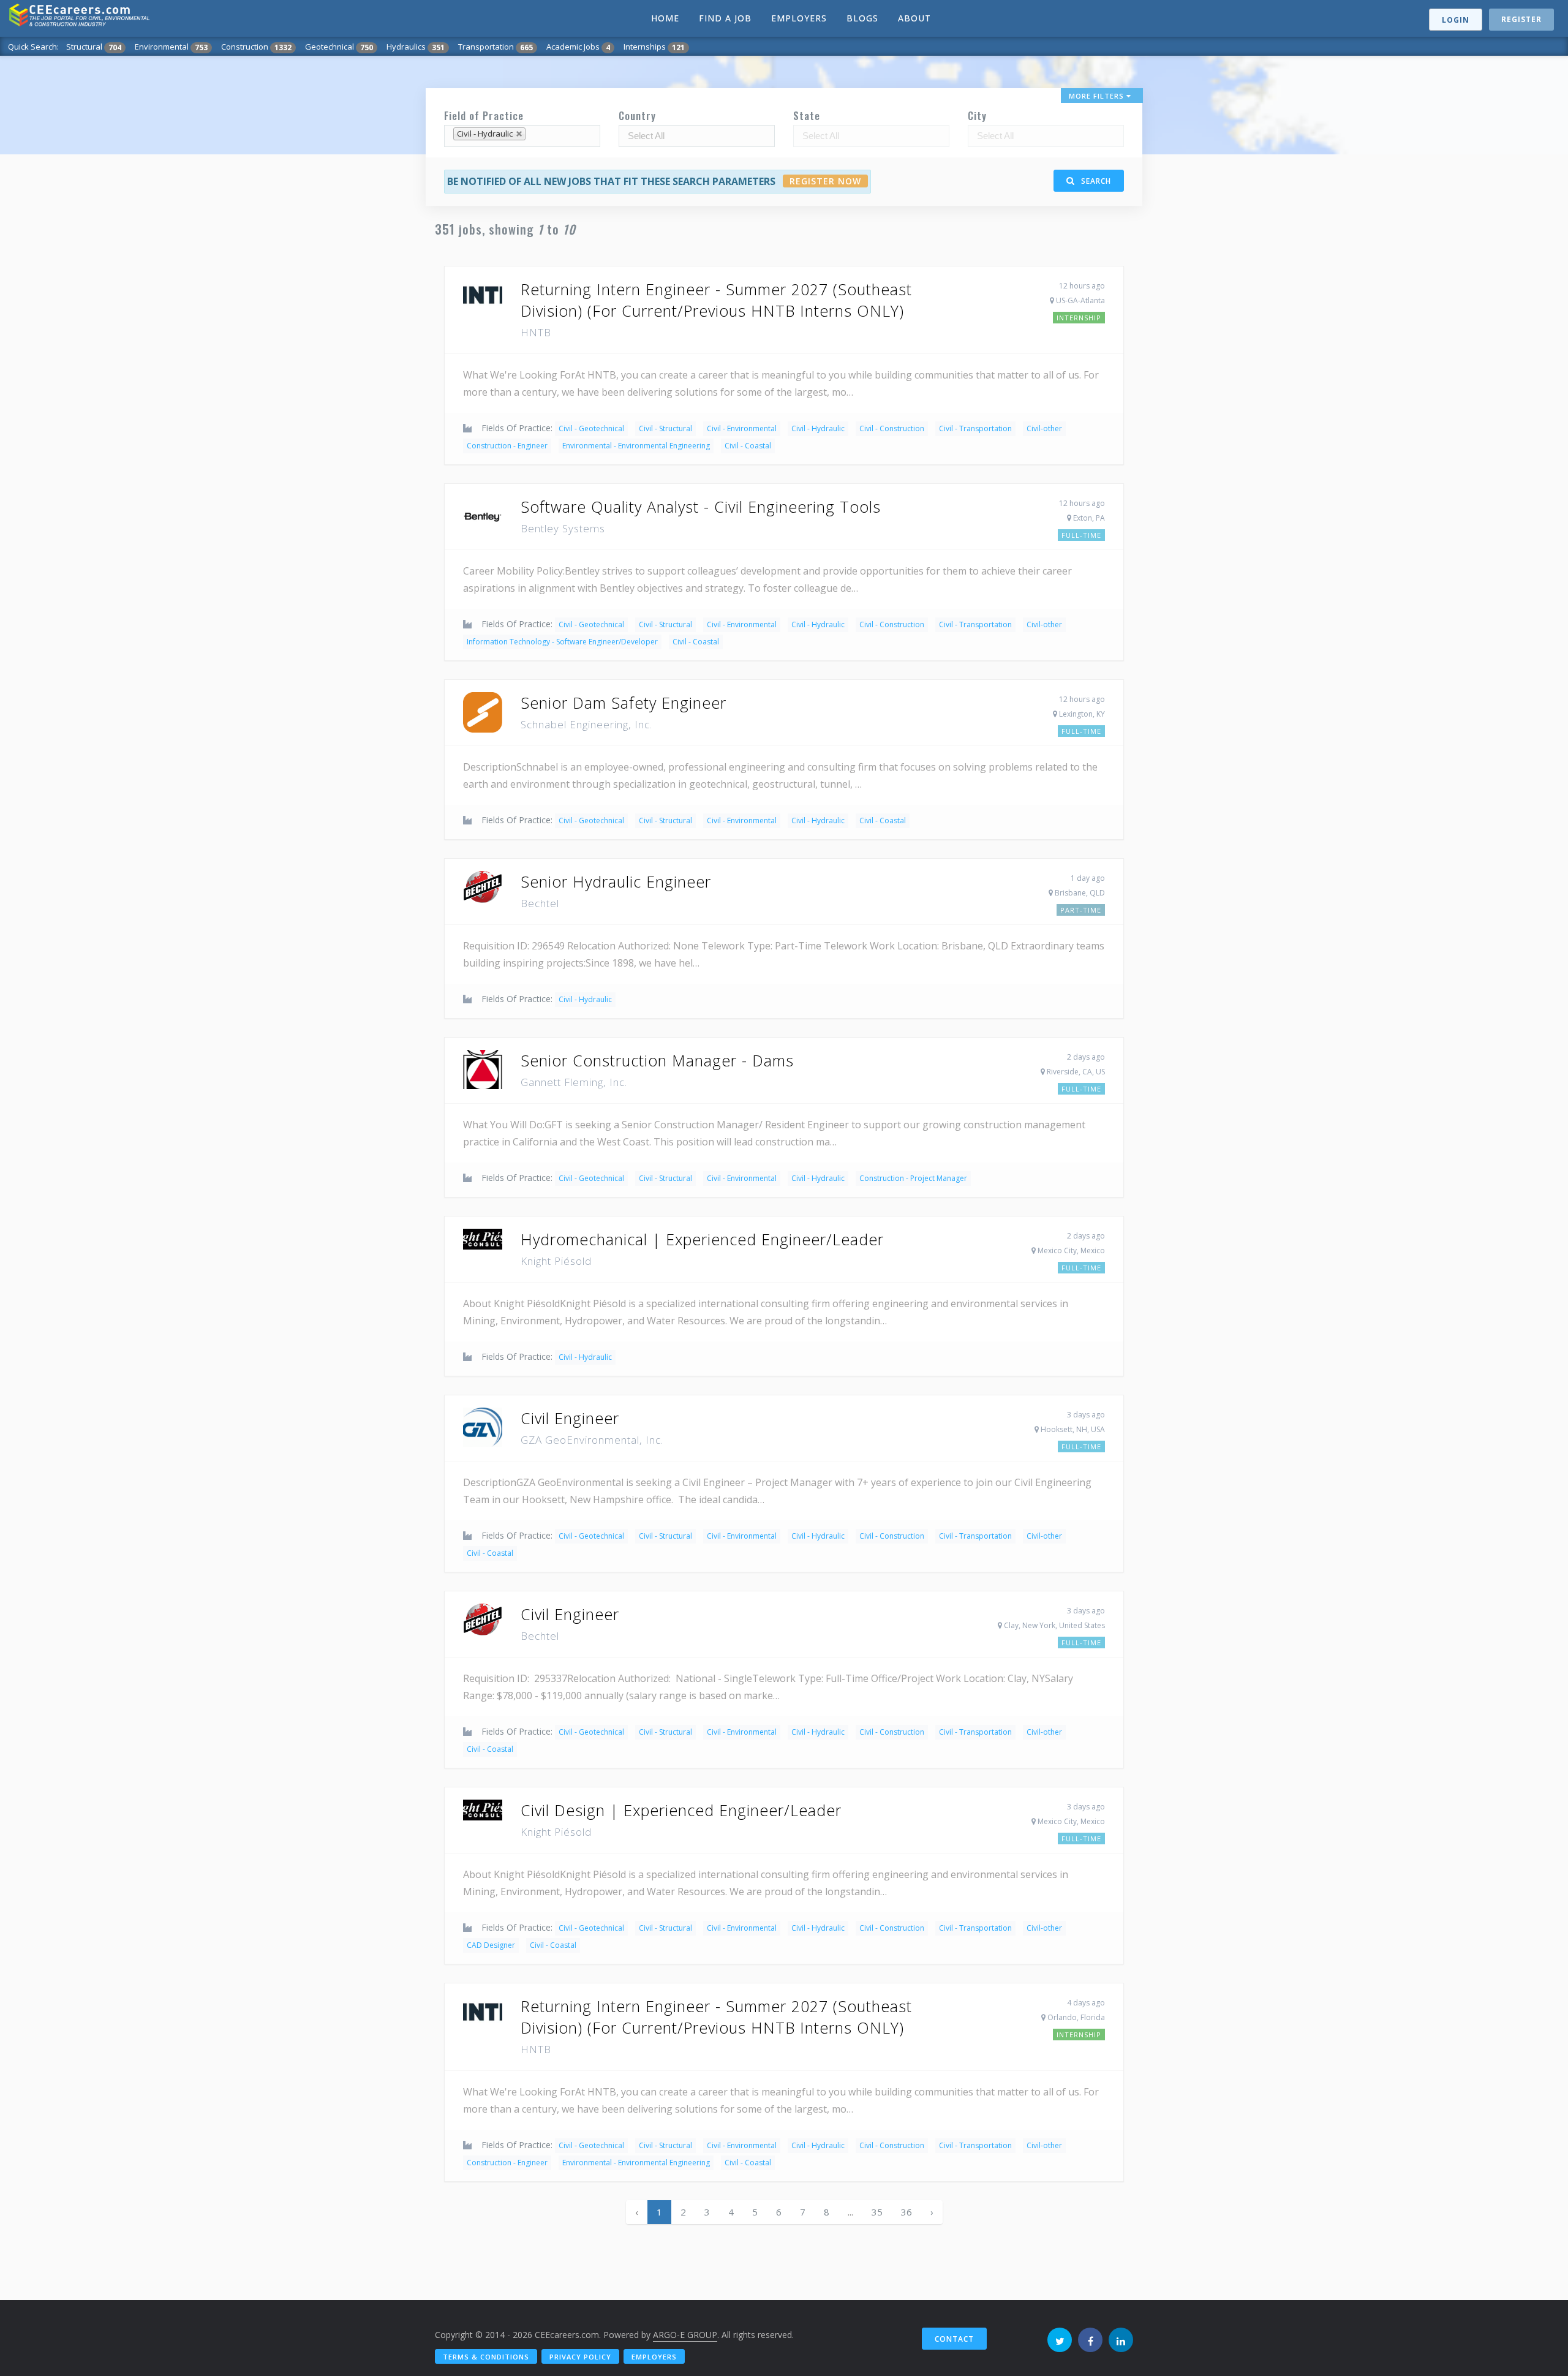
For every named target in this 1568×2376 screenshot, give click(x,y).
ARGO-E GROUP (685, 2335)
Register (1521, 19)
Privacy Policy (580, 2357)
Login (1456, 20)
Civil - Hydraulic (818, 428)
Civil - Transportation (975, 428)
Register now (825, 181)
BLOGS (862, 18)
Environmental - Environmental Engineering (636, 446)
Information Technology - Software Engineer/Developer (562, 642)
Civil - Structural (665, 428)
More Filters (1098, 96)
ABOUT (914, 18)
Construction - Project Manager (913, 1178)
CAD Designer (491, 1945)
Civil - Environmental (742, 428)
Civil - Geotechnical (591, 428)
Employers (654, 2357)
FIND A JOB (725, 18)
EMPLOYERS (799, 18)
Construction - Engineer (507, 446)
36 (907, 2212)
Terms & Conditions (486, 2357)
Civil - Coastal (748, 446)
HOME (665, 18)
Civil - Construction (892, 428)
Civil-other (1044, 428)
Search (1095, 181)
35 (877, 2212)
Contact (954, 2339)
